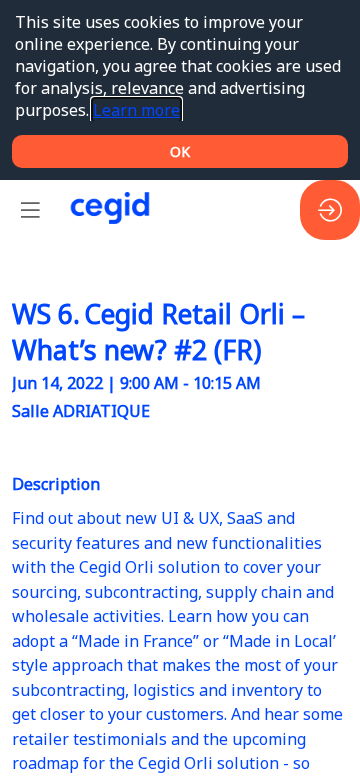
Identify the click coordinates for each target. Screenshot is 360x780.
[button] (30, 210)
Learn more (136, 110)
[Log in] (330, 210)
